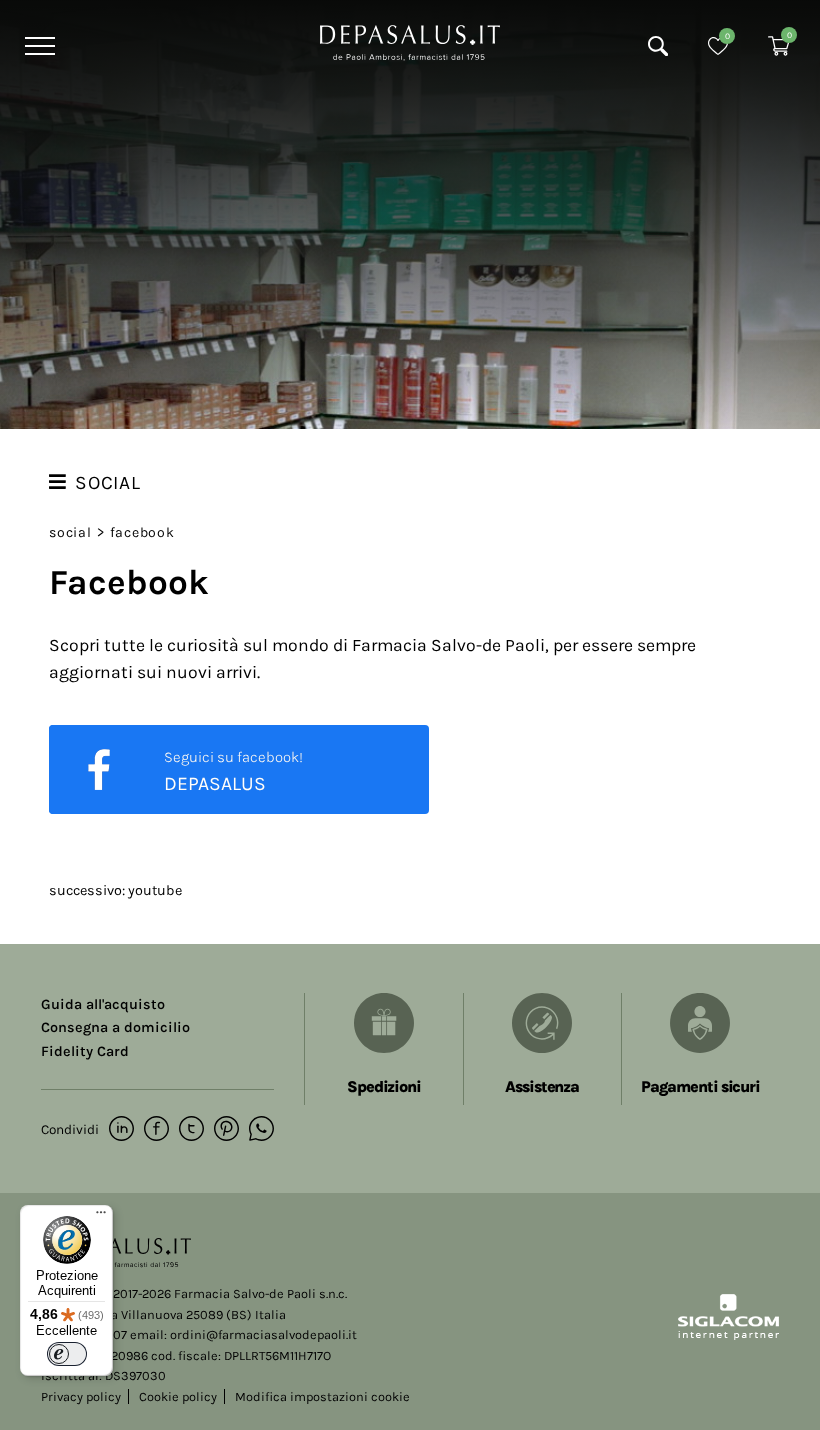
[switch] (67, 1354)
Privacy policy (81, 1396)
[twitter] (191, 1130)
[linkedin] (121, 1130)
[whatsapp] (261, 1130)
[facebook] (156, 1130)
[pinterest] (226, 1130)
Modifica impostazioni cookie (322, 1396)
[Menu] (37, 46)
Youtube (155, 890)
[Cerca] (658, 46)
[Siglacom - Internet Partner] (728, 1335)
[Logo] (410, 41)
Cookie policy (178, 1396)
